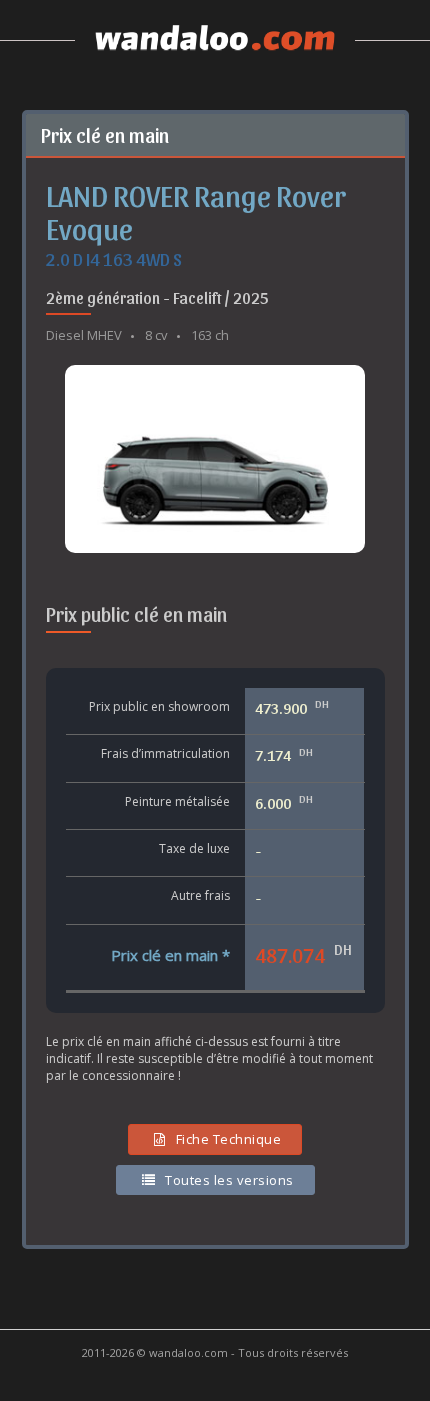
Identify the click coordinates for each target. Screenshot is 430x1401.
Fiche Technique (229, 1139)
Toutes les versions (229, 1180)
